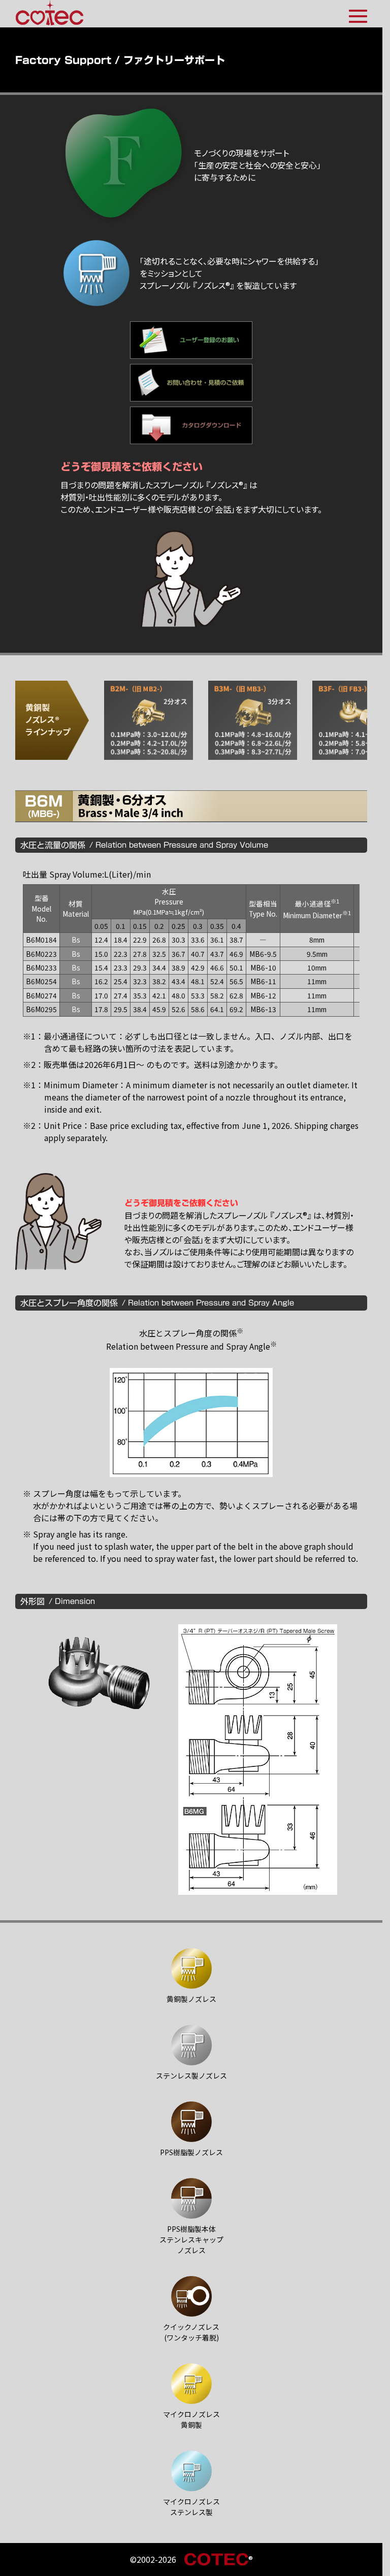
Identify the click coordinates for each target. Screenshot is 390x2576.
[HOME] (50, 13)
